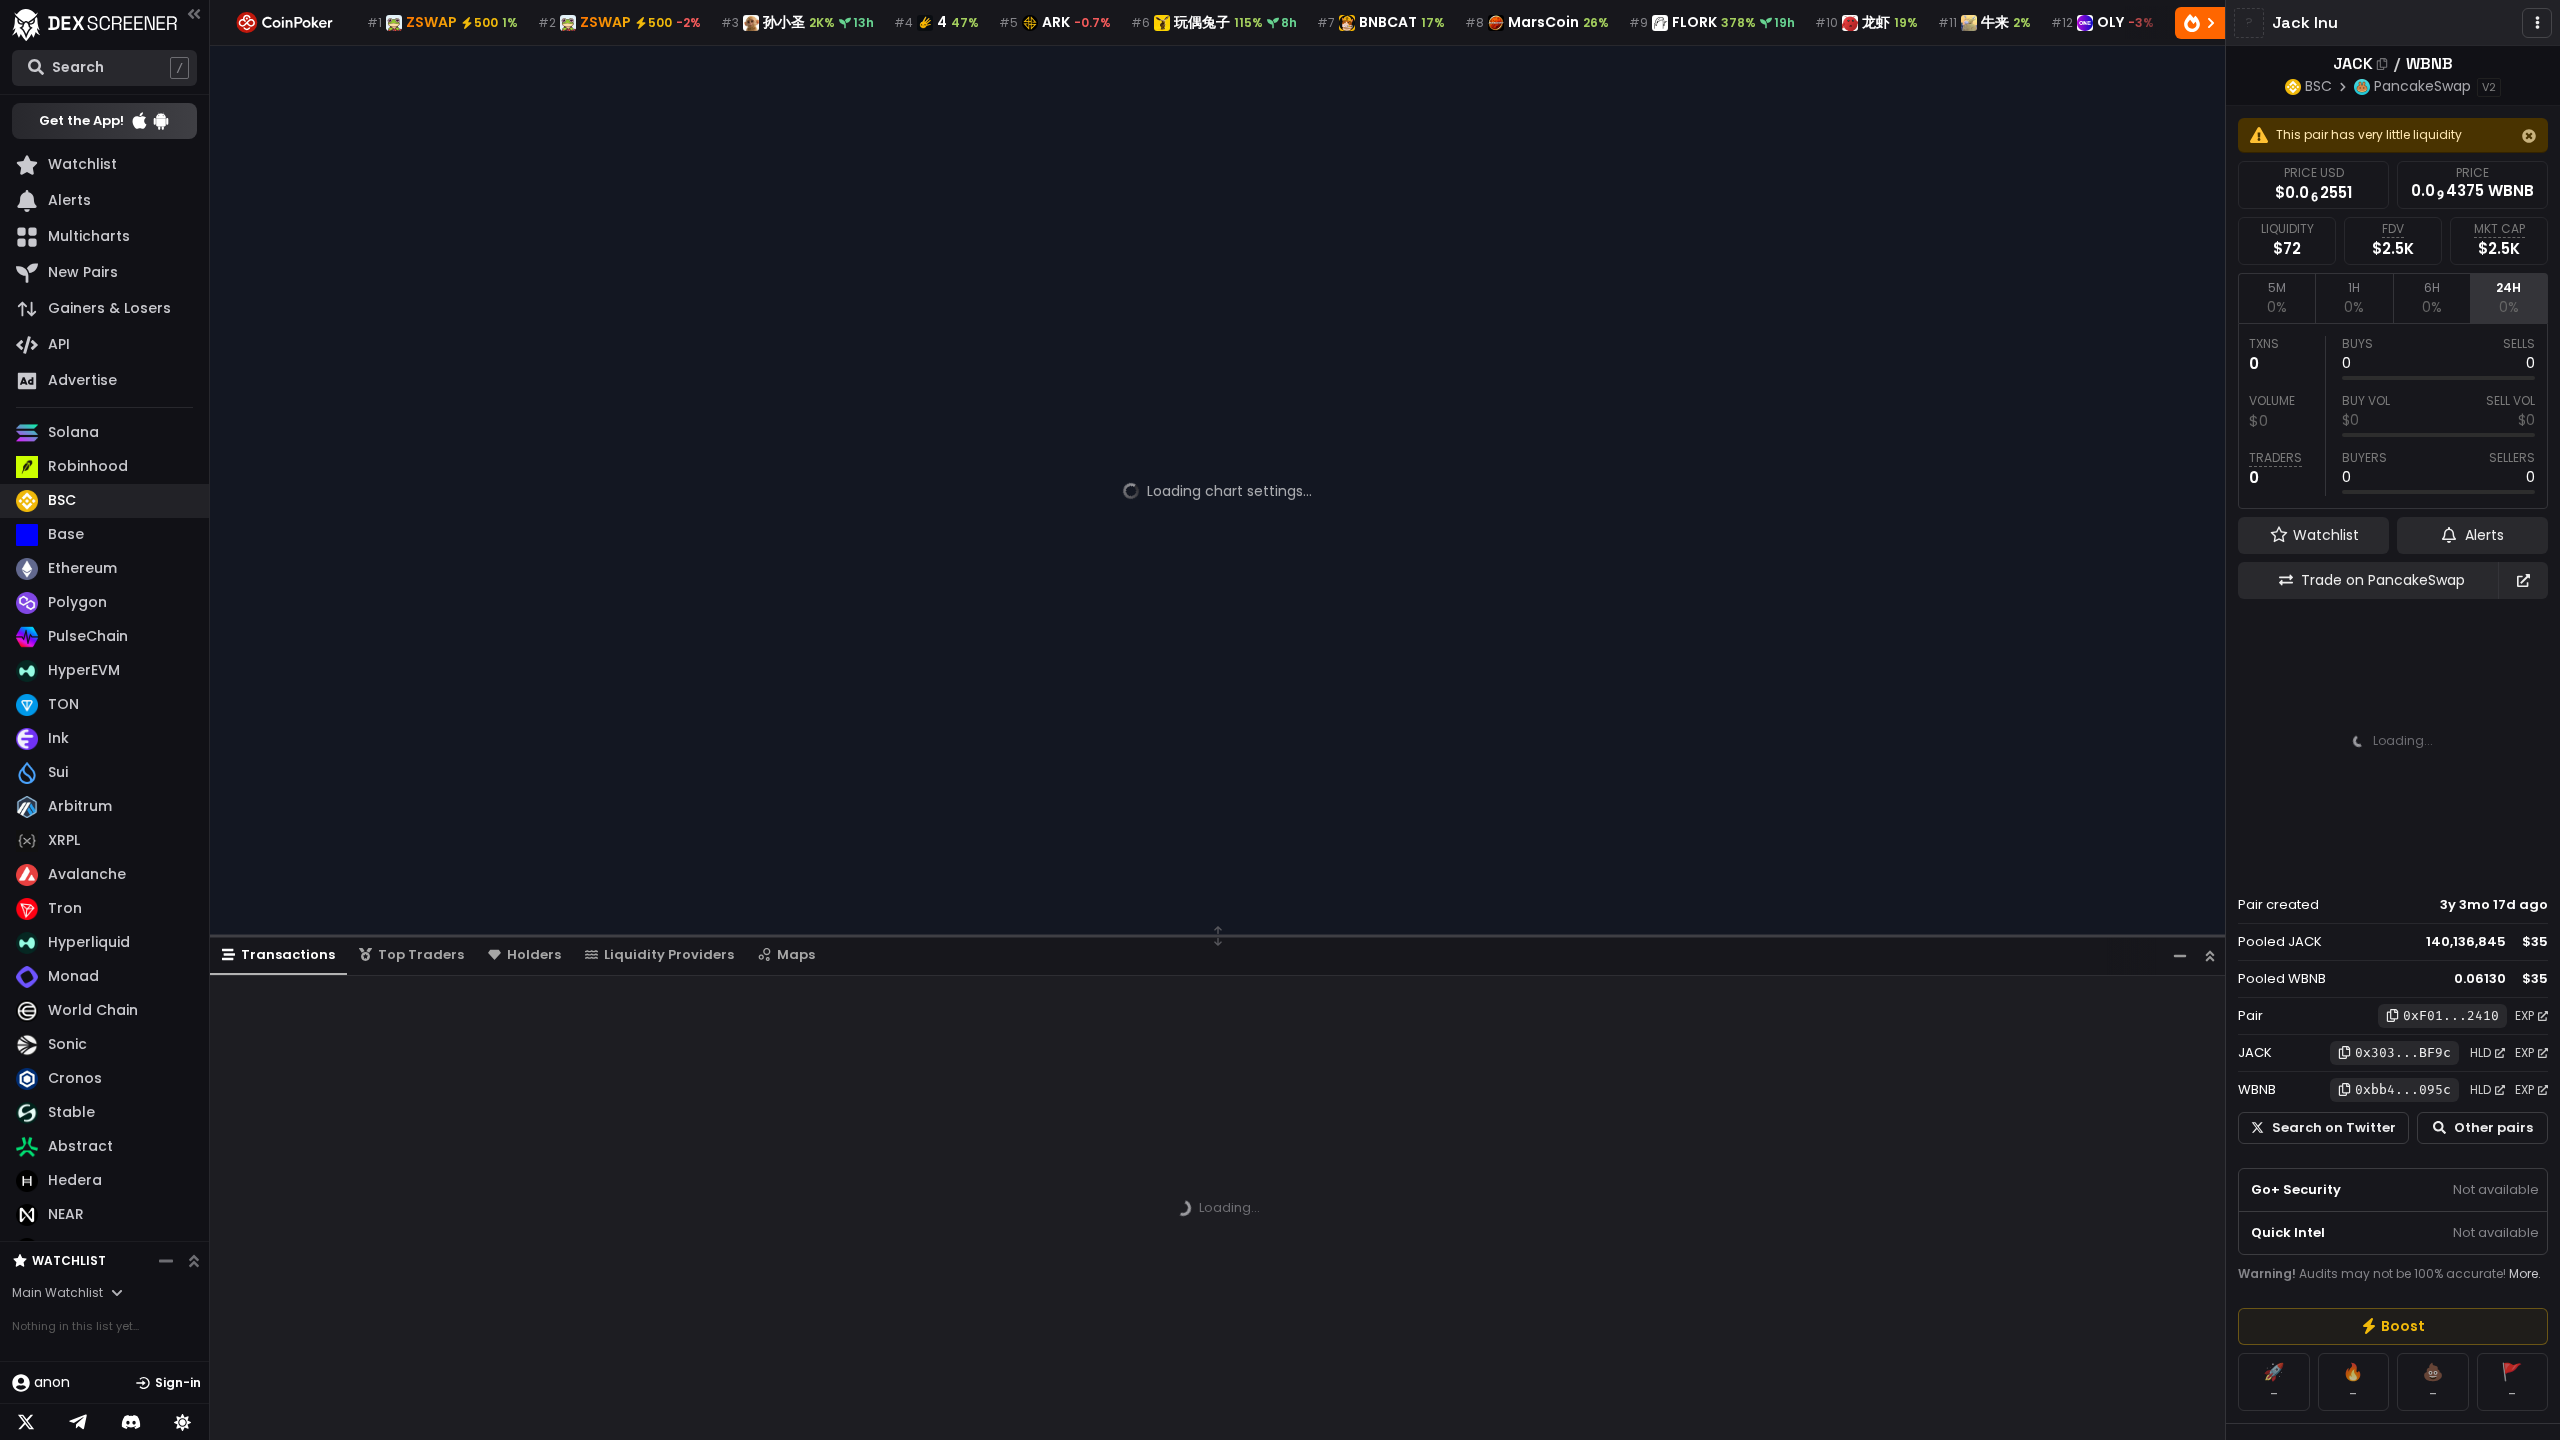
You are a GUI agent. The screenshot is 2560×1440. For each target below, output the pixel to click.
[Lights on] (183, 1422)
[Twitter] (26, 1422)
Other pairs (2493, 1127)
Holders (534, 954)
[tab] (2276, 298)
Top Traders (421, 954)
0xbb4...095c (2403, 1089)
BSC (2318, 86)
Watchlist (69, 1260)
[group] (2393, 1326)
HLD (2480, 1052)
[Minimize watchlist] (166, 1261)
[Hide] (2529, 136)
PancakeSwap (2422, 86)
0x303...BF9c (2403, 1052)
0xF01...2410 (2451, 1015)
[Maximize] (2210, 955)
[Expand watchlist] (194, 1261)
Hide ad (2519, 867)
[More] (2537, 23)
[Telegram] (78, 1422)
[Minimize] (2180, 955)
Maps (796, 954)
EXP (2524, 1015)
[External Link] (2523, 580)
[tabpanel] (2393, 416)
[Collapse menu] (194, 13)
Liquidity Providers (669, 954)
